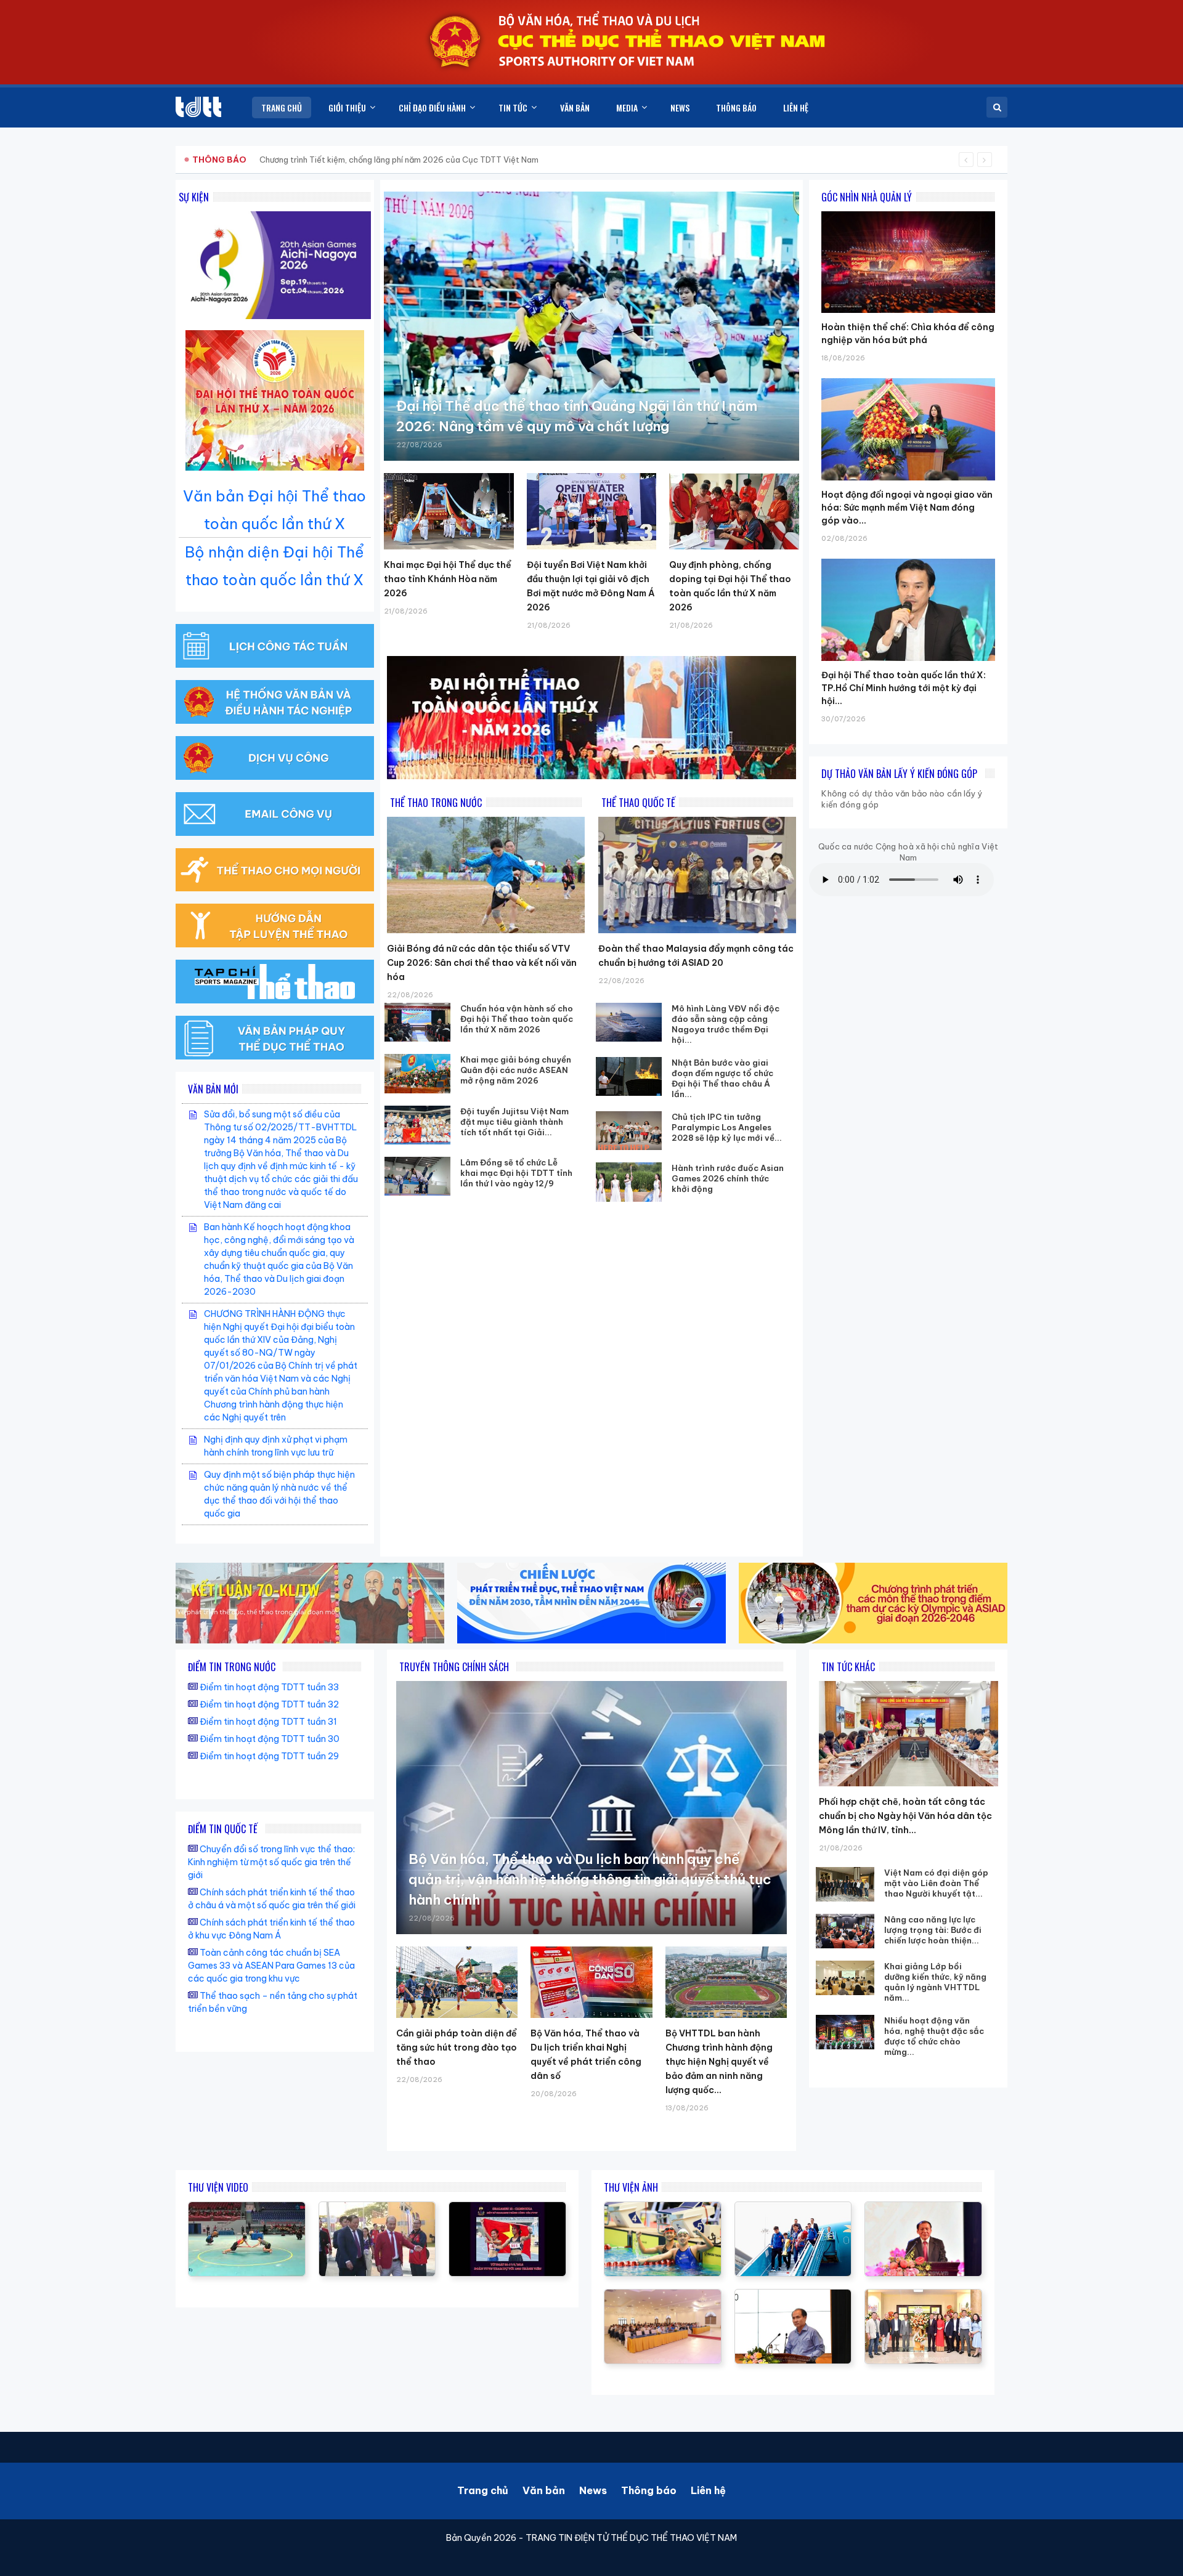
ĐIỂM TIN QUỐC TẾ (223, 1829)
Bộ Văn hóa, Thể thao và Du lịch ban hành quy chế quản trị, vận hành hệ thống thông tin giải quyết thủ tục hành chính (590, 1879)
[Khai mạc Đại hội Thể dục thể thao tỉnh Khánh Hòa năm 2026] (449, 511)
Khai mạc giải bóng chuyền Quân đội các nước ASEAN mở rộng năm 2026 (516, 1070)
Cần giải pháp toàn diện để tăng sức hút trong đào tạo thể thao (457, 2047)
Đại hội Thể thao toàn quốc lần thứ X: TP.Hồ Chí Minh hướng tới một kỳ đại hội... (904, 688)
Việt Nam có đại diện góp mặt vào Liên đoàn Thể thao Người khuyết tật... (936, 1883)
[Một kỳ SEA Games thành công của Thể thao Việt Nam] (507, 2208)
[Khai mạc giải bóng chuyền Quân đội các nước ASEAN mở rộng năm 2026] (418, 1073)
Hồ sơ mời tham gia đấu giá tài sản (257, 160)
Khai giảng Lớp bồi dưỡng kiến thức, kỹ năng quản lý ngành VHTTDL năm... (935, 1982)
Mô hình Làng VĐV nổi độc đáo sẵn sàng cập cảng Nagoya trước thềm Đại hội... (726, 1024)
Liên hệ (708, 2490)
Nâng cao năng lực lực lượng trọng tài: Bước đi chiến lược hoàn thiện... (933, 1930)
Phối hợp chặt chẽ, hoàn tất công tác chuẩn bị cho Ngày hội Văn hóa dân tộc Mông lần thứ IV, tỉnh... (905, 1816)
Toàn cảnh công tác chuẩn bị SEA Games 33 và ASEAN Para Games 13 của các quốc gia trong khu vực (271, 1966)
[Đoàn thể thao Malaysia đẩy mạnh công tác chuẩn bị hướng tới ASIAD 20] (697, 875)
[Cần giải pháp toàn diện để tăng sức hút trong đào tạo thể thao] (457, 1982)
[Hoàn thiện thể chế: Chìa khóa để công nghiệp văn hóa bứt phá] (908, 211)
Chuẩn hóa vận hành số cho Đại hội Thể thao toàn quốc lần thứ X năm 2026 (517, 1019)
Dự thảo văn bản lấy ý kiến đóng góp (899, 774)
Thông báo (649, 2490)
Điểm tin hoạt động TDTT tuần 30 (270, 1739)
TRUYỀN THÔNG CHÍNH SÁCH (454, 1667)
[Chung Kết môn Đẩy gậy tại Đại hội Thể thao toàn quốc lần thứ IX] (247, 2208)
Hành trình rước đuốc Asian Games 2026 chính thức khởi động (728, 1178)
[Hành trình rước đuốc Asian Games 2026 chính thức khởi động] (629, 1182)
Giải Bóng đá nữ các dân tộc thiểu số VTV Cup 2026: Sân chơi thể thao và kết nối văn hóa (482, 963)
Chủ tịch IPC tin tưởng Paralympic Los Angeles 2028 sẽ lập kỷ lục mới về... (727, 1127)
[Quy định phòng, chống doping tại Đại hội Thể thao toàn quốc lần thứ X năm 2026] (734, 511)
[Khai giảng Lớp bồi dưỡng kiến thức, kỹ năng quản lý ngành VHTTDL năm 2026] (845, 1978)
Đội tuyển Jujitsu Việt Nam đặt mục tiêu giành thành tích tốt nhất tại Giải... (514, 1122)
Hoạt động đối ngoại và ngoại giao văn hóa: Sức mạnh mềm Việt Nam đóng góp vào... (907, 508)
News (593, 2490)
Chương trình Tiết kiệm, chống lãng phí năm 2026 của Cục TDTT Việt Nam (399, 160)
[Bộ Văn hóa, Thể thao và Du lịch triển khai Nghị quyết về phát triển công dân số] (591, 1982)
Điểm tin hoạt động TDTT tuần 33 (269, 1687)
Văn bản (544, 2490)
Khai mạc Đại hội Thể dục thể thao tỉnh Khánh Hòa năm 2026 (448, 579)
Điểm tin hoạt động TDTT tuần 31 (268, 1722)
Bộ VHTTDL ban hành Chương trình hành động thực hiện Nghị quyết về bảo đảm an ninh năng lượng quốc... (719, 2062)
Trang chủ (483, 2490)
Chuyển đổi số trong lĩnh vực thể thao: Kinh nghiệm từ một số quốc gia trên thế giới (271, 1862)
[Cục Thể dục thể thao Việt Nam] (198, 107)
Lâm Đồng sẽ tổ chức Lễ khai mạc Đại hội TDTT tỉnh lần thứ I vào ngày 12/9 (516, 1173)
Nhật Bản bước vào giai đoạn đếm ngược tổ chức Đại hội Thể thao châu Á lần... (722, 1078)
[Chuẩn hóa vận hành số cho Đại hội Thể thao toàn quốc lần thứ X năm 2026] (418, 1022)
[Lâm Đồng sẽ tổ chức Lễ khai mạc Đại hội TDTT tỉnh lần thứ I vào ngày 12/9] (418, 1176)
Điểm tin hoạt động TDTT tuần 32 (269, 1704)
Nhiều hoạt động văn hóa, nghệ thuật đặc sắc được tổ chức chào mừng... (934, 2036)
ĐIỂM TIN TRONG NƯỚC (232, 1667)
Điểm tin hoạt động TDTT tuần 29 (269, 1756)
